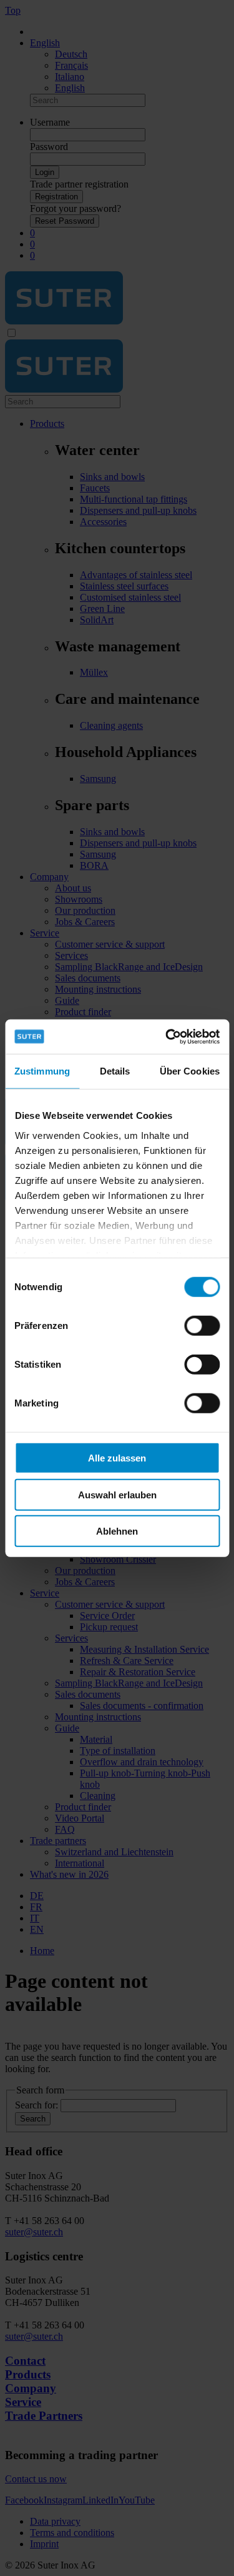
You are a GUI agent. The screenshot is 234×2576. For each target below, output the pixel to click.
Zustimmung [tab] (42, 1071)
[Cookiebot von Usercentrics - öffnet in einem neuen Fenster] (167, 1036)
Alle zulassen (117, 1458)
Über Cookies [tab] (190, 1071)
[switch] (202, 1326)
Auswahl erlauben (117, 1494)
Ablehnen (117, 1531)
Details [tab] (115, 1071)
